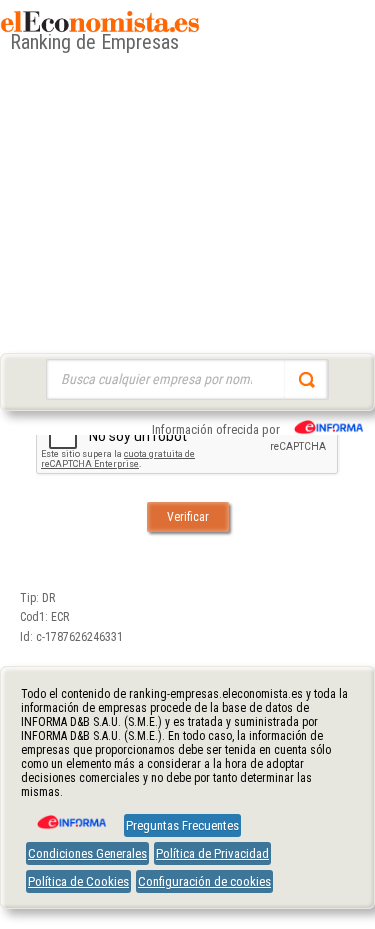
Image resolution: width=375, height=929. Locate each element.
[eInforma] (70, 815)
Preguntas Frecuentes (182, 825)
